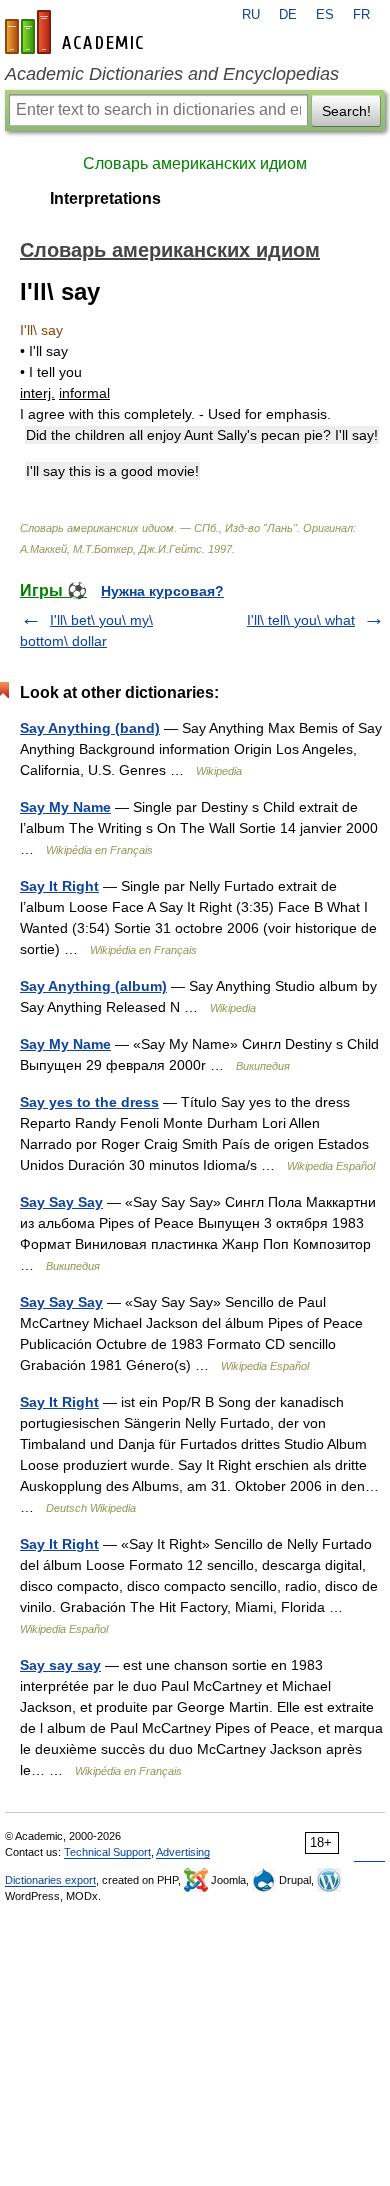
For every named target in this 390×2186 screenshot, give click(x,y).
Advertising (183, 1852)
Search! (346, 111)
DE (288, 15)
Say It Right (59, 886)
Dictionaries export (50, 1880)
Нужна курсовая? (162, 591)
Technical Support (107, 1852)
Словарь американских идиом (195, 163)
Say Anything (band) (90, 728)
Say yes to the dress (89, 1102)
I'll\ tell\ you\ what (301, 620)
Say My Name (65, 807)
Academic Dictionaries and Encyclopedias (172, 74)
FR (361, 15)
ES (325, 15)
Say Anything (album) (93, 986)
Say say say (60, 1665)
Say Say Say (61, 1202)
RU (251, 15)
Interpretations (105, 198)
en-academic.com (77, 32)
